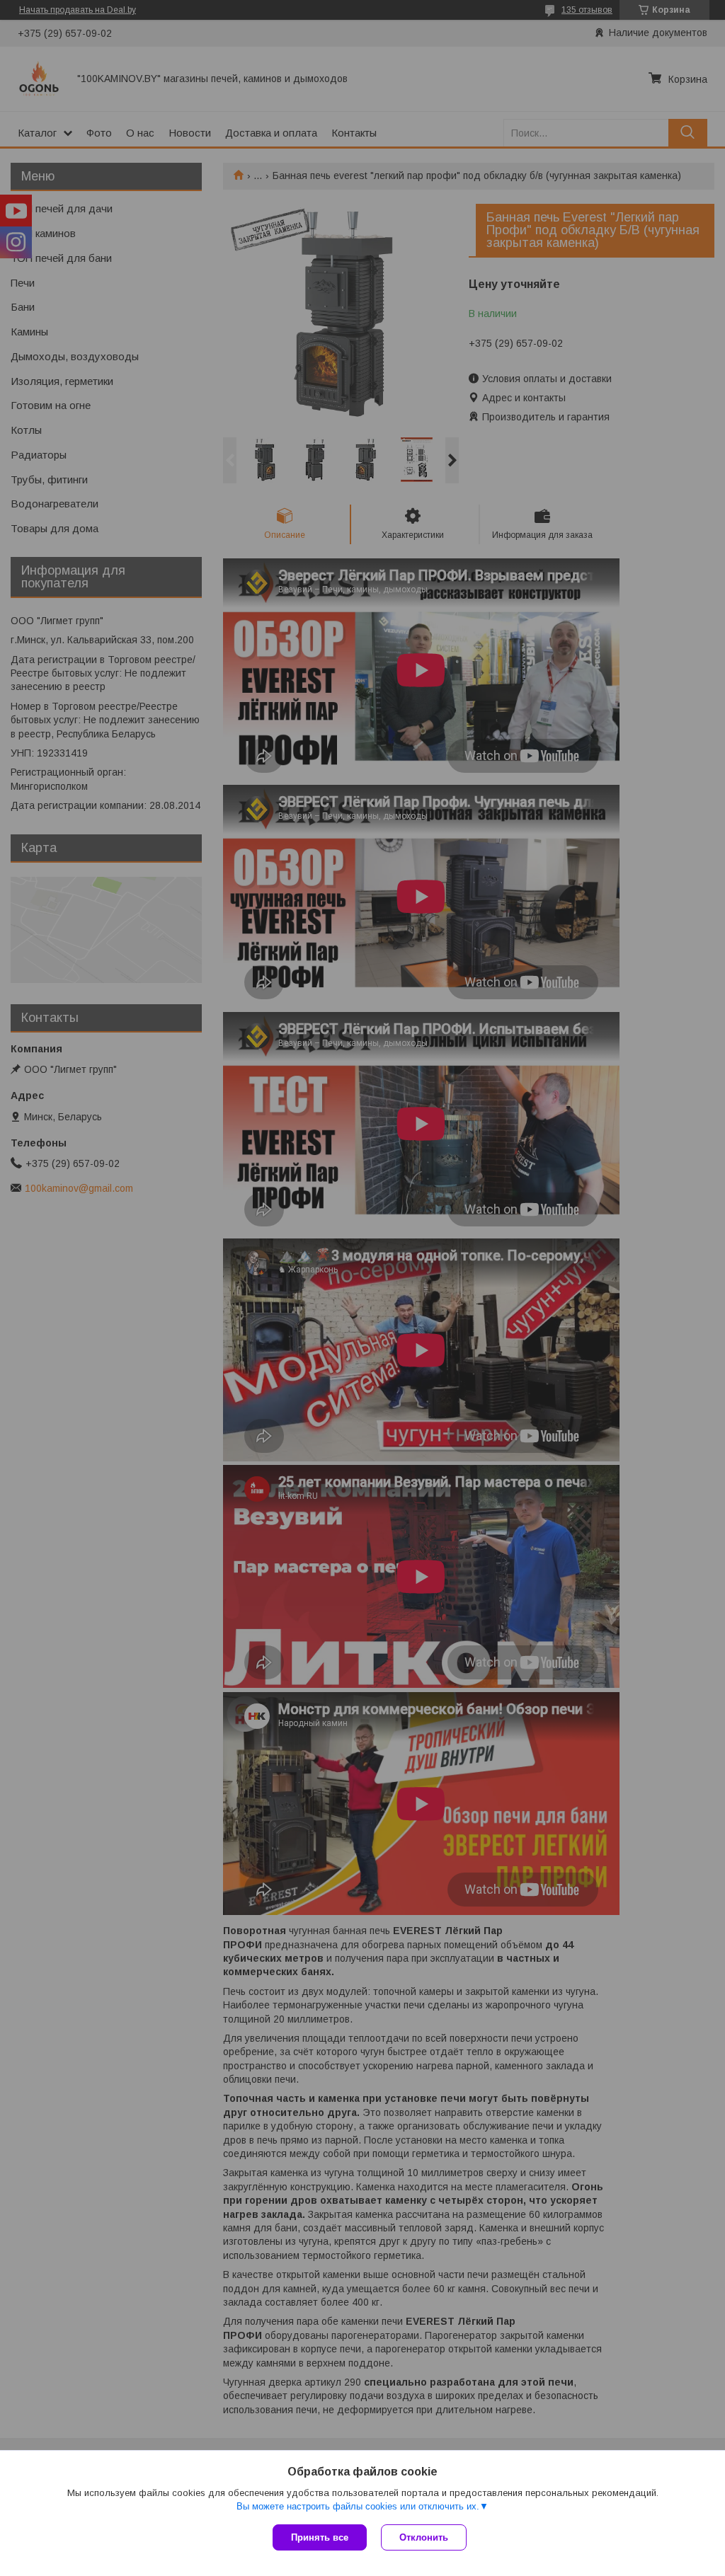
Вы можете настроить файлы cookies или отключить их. (358, 2506)
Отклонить (424, 2537)
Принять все (320, 2537)
